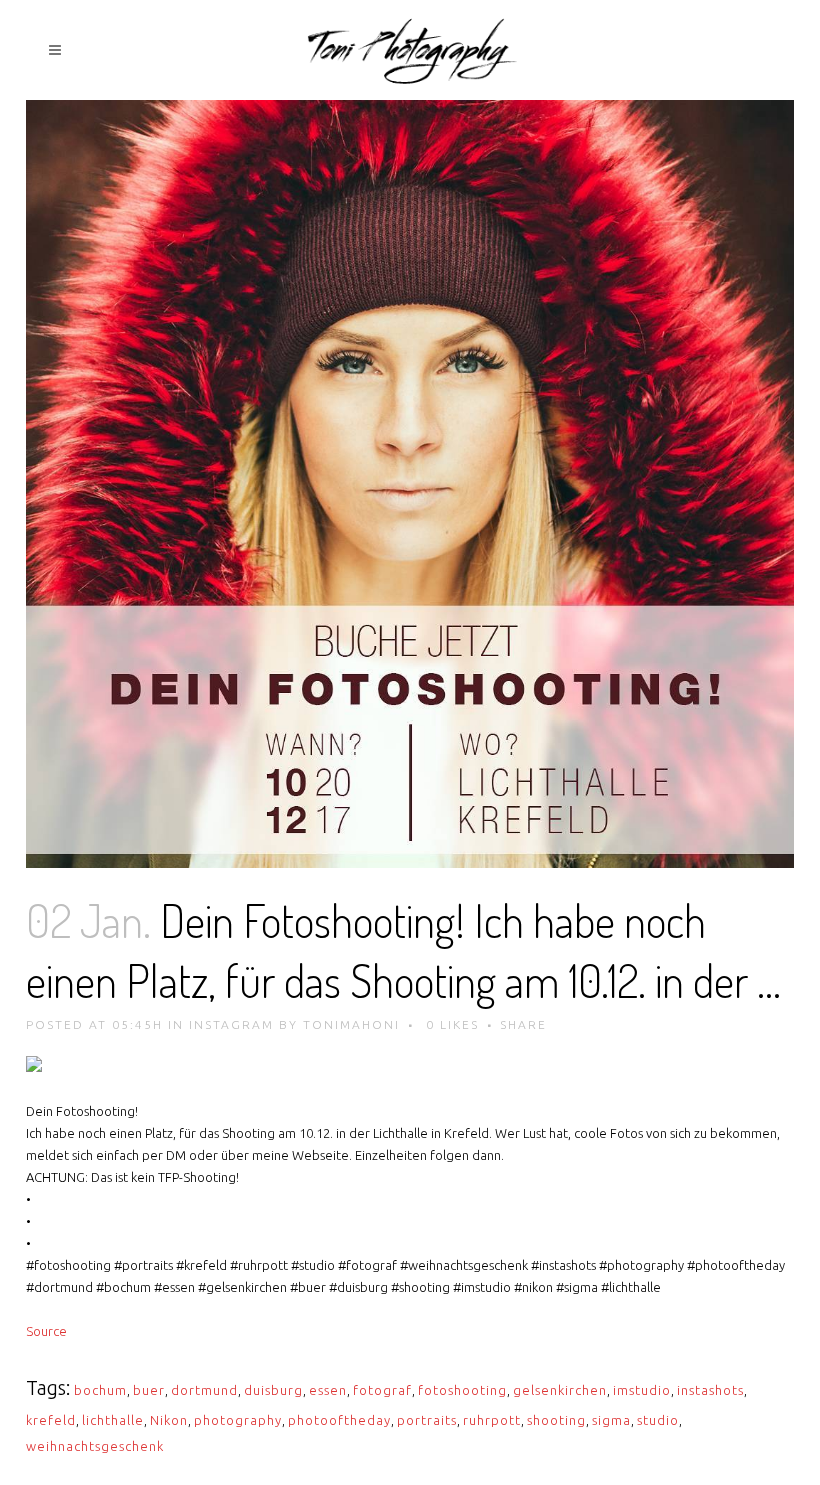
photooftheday (339, 1420)
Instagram (231, 1024)
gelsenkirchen (560, 1390)
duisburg (273, 1390)
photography (238, 1420)
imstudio (642, 1390)
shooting (556, 1420)
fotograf (382, 1390)
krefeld (51, 1420)
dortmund (204, 1390)
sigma (611, 1420)
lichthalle (113, 1420)
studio (658, 1420)
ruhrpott (492, 1420)
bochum (100, 1390)
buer (149, 1390)
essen (328, 1390)
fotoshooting (462, 1390)
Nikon (169, 1420)
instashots (710, 1390)
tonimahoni (351, 1024)
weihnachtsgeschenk (95, 1446)
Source (46, 1331)
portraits (427, 1420)
